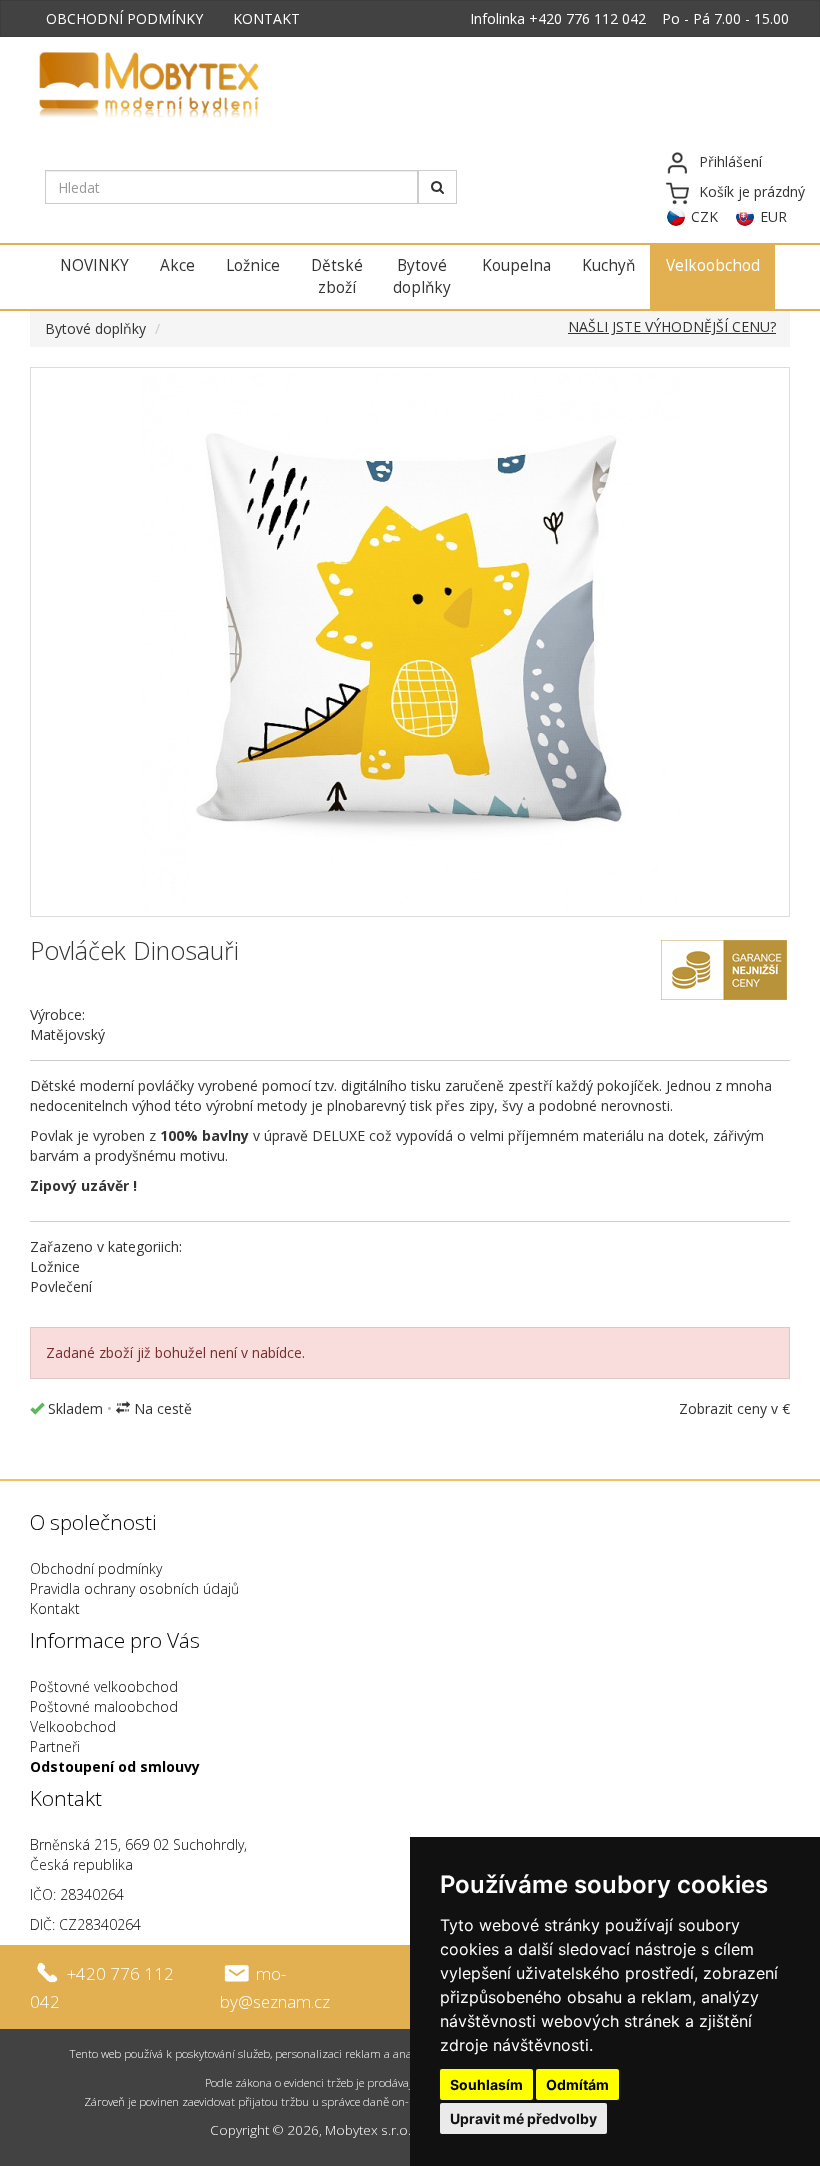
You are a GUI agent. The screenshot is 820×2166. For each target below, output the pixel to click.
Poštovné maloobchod (104, 1706)
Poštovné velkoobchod (104, 1686)
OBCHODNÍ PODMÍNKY (124, 18)
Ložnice (253, 265)
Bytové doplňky (422, 276)
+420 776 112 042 (587, 18)
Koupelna (516, 265)
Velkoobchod (713, 265)
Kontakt (55, 1608)
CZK (704, 216)
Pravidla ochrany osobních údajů (134, 1588)
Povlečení (61, 1286)
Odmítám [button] (577, 2084)
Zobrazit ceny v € (734, 1408)
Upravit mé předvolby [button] (523, 2118)
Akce (177, 265)
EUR (773, 216)
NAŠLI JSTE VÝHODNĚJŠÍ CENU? (672, 326)
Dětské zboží (337, 276)
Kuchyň (608, 265)
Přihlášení (730, 161)
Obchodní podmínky (96, 1568)
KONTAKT (266, 18)
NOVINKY (94, 265)
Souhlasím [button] (486, 2084)
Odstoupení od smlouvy (115, 1766)
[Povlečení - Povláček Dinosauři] (410, 642)
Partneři (55, 1746)
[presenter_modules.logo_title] (197, 87)
